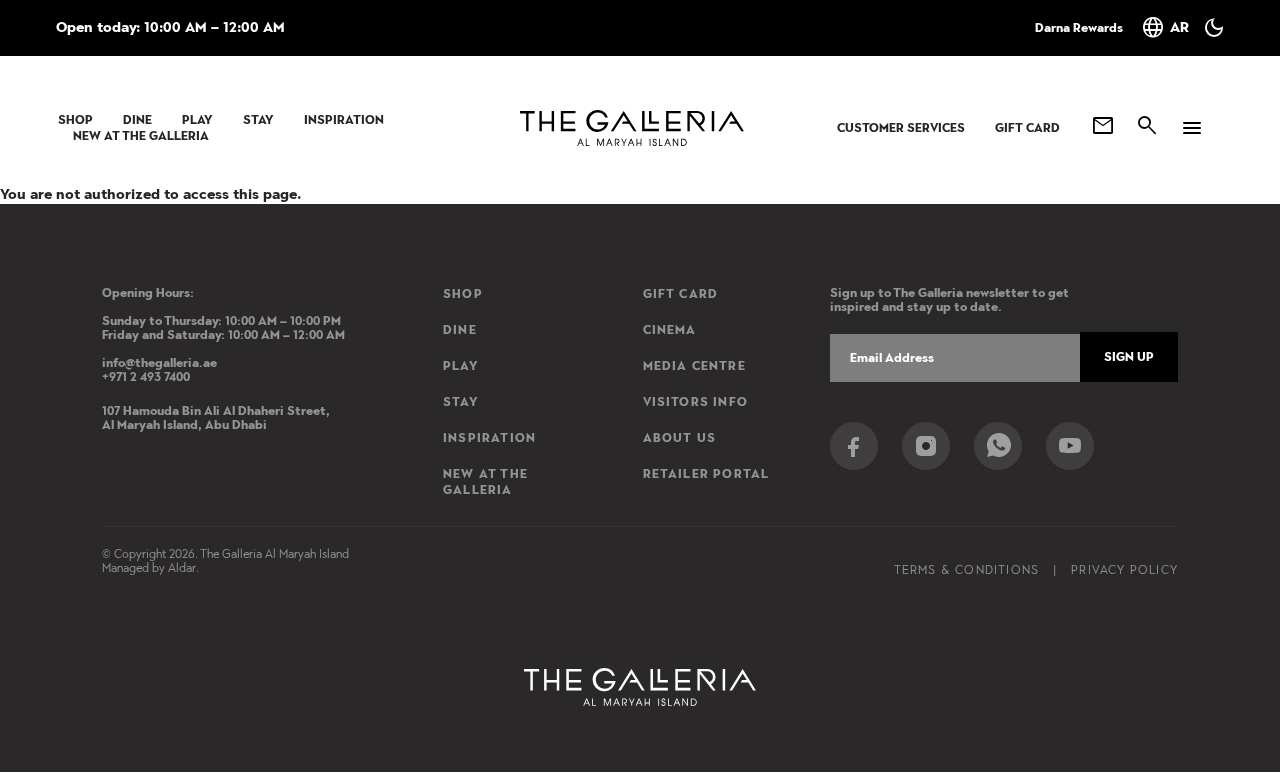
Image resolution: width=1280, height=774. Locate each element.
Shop (75, 120)
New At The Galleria (141, 136)
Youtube (1070, 446)
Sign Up (1129, 357)
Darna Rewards (1079, 28)
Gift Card (681, 294)
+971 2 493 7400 (146, 377)
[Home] (632, 128)
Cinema (670, 330)
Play (197, 120)
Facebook (854, 446)
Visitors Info (696, 402)
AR (1165, 28)
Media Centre (694, 366)
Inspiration (344, 120)
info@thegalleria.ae (159, 363)
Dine (137, 120)
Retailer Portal (706, 474)
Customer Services (901, 128)
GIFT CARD (1027, 128)
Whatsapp (998, 446)
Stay (258, 120)
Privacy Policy (1124, 570)
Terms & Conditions (967, 570)
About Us (680, 438)
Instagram (926, 446)
